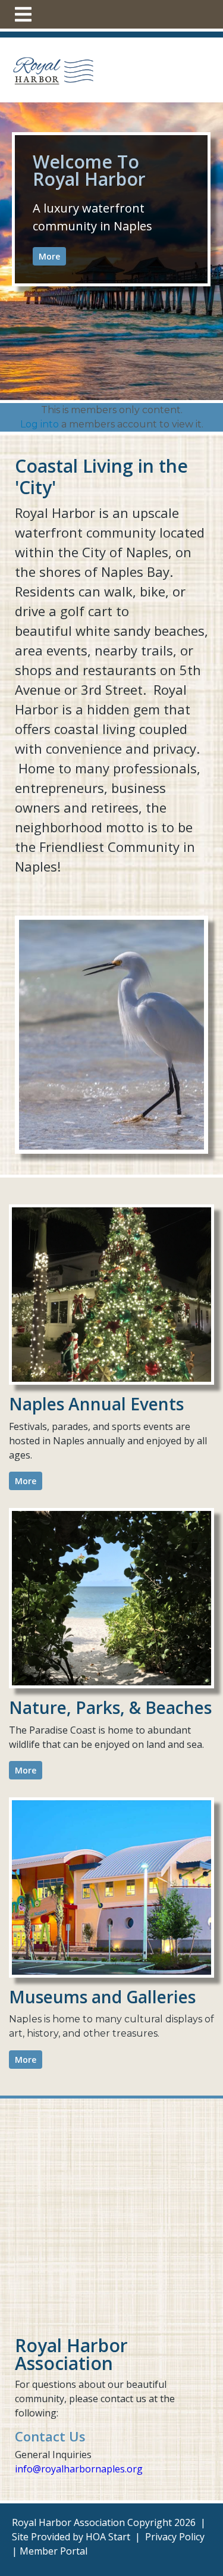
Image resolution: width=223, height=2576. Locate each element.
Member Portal (54, 2551)
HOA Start (108, 2537)
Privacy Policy (175, 2537)
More (49, 256)
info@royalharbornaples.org (79, 2469)
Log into (40, 424)
